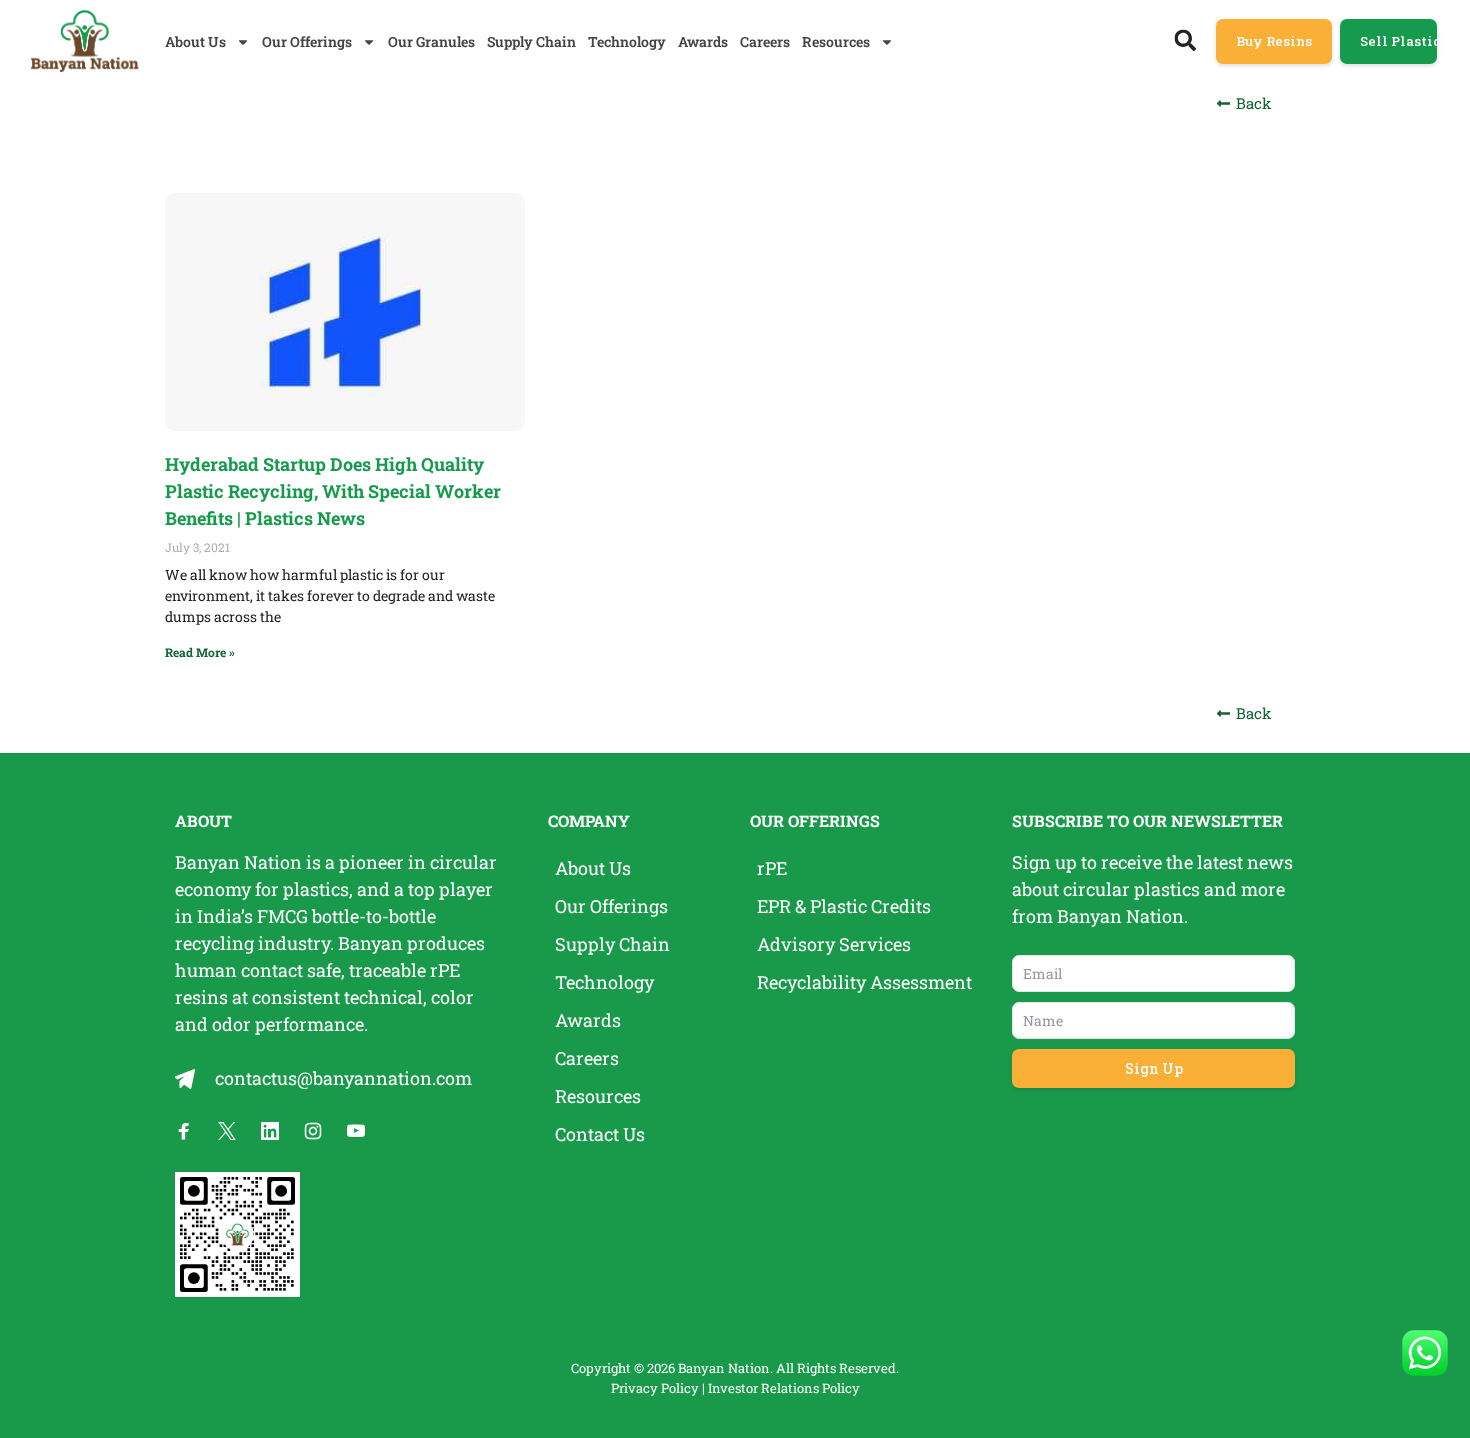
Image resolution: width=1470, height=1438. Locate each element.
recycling (214, 943)
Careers (765, 41)
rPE (445, 970)
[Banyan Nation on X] (227, 1131)
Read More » (200, 652)
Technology (627, 41)
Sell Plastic (1398, 41)
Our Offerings (307, 41)
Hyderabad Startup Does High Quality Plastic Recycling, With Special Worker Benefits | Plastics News (333, 491)
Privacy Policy (655, 1388)
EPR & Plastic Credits (844, 906)
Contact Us (600, 1134)
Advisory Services (834, 944)
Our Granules (431, 41)
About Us (195, 41)
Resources (836, 41)
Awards (703, 41)
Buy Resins (1274, 41)
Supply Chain (531, 41)
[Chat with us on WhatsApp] (1425, 1353)
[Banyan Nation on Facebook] (184, 1131)
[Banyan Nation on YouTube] (356, 1131)
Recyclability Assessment (864, 982)
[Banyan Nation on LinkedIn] (270, 1131)
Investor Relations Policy (784, 1388)
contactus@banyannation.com (343, 1078)
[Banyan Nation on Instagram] (313, 1131)
